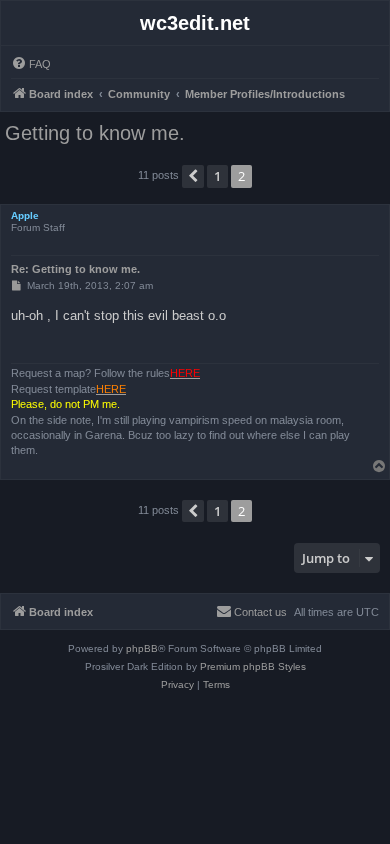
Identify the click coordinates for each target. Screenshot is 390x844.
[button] (193, 176)
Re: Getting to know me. (75, 269)
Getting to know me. (95, 133)
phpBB (142, 648)
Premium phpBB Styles (253, 666)
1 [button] (217, 176)
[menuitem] (31, 64)
